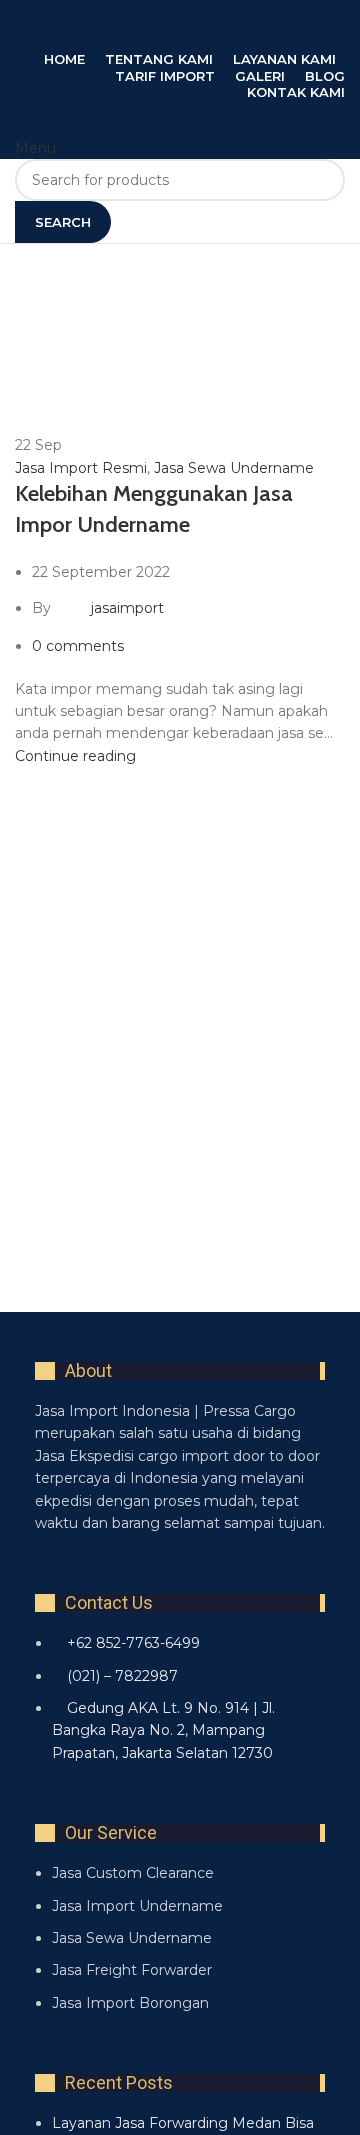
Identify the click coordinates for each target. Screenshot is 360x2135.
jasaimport (127, 608)
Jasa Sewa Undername (234, 468)
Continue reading (75, 756)
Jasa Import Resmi (81, 468)
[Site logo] (165, 118)
